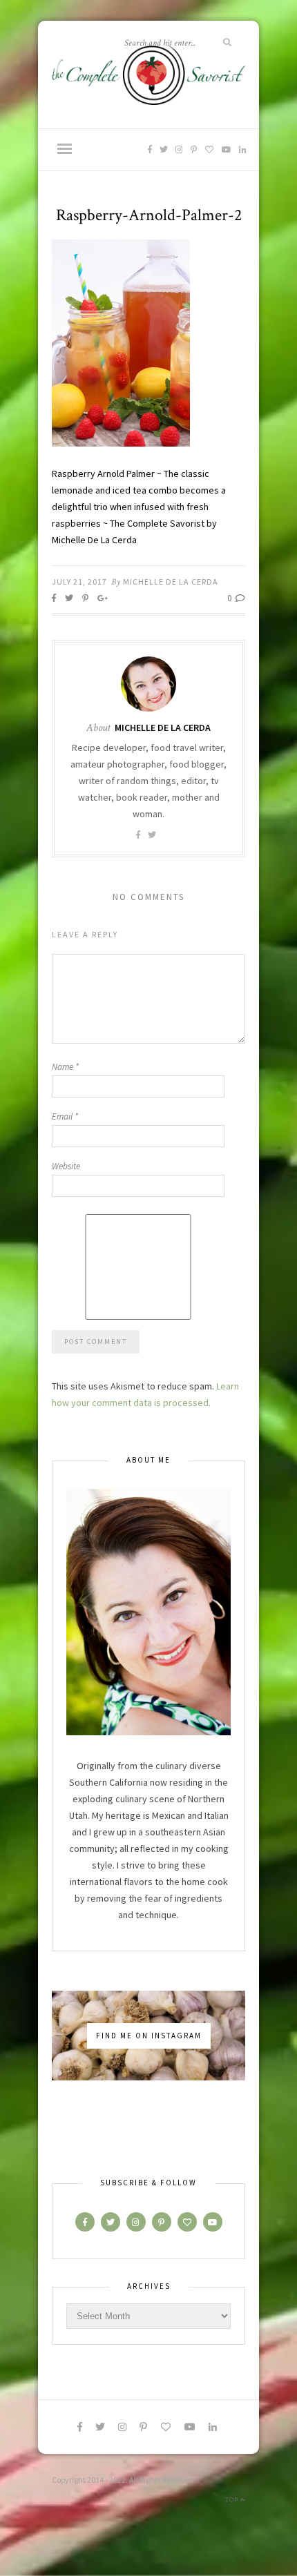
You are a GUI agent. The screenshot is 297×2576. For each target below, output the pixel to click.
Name (65, 1067)
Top (233, 2500)
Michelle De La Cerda (171, 582)
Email (65, 1116)
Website (66, 1166)
